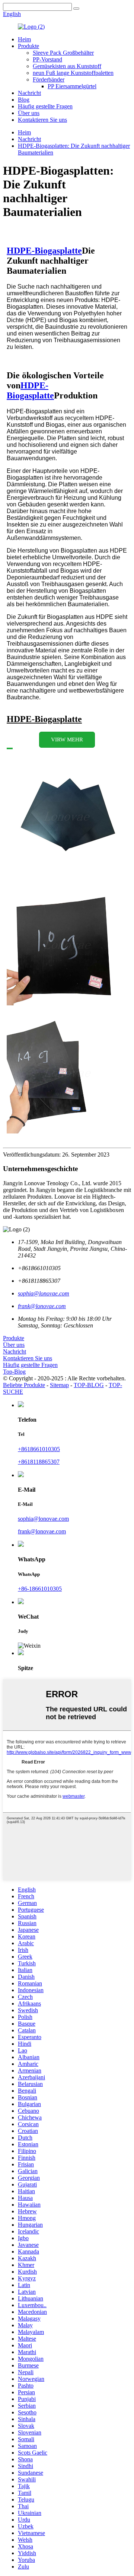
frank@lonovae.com (42, 1531)
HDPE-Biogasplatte (44, 251)
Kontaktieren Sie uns (42, 120)
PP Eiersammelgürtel (72, 86)
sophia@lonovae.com (43, 1519)
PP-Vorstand (47, 59)
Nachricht (29, 93)
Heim (24, 39)
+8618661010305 (39, 1449)
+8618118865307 (39, 1462)
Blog (24, 100)
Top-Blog (14, 1372)
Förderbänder (49, 79)
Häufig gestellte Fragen (45, 106)
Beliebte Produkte (24, 1385)
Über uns (29, 113)
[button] (67, 740)
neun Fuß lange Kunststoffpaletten (73, 73)
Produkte (28, 46)
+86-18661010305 (40, 1589)
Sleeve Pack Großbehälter (63, 53)
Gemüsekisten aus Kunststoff (67, 66)
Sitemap (59, 1385)
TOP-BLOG (89, 1385)
